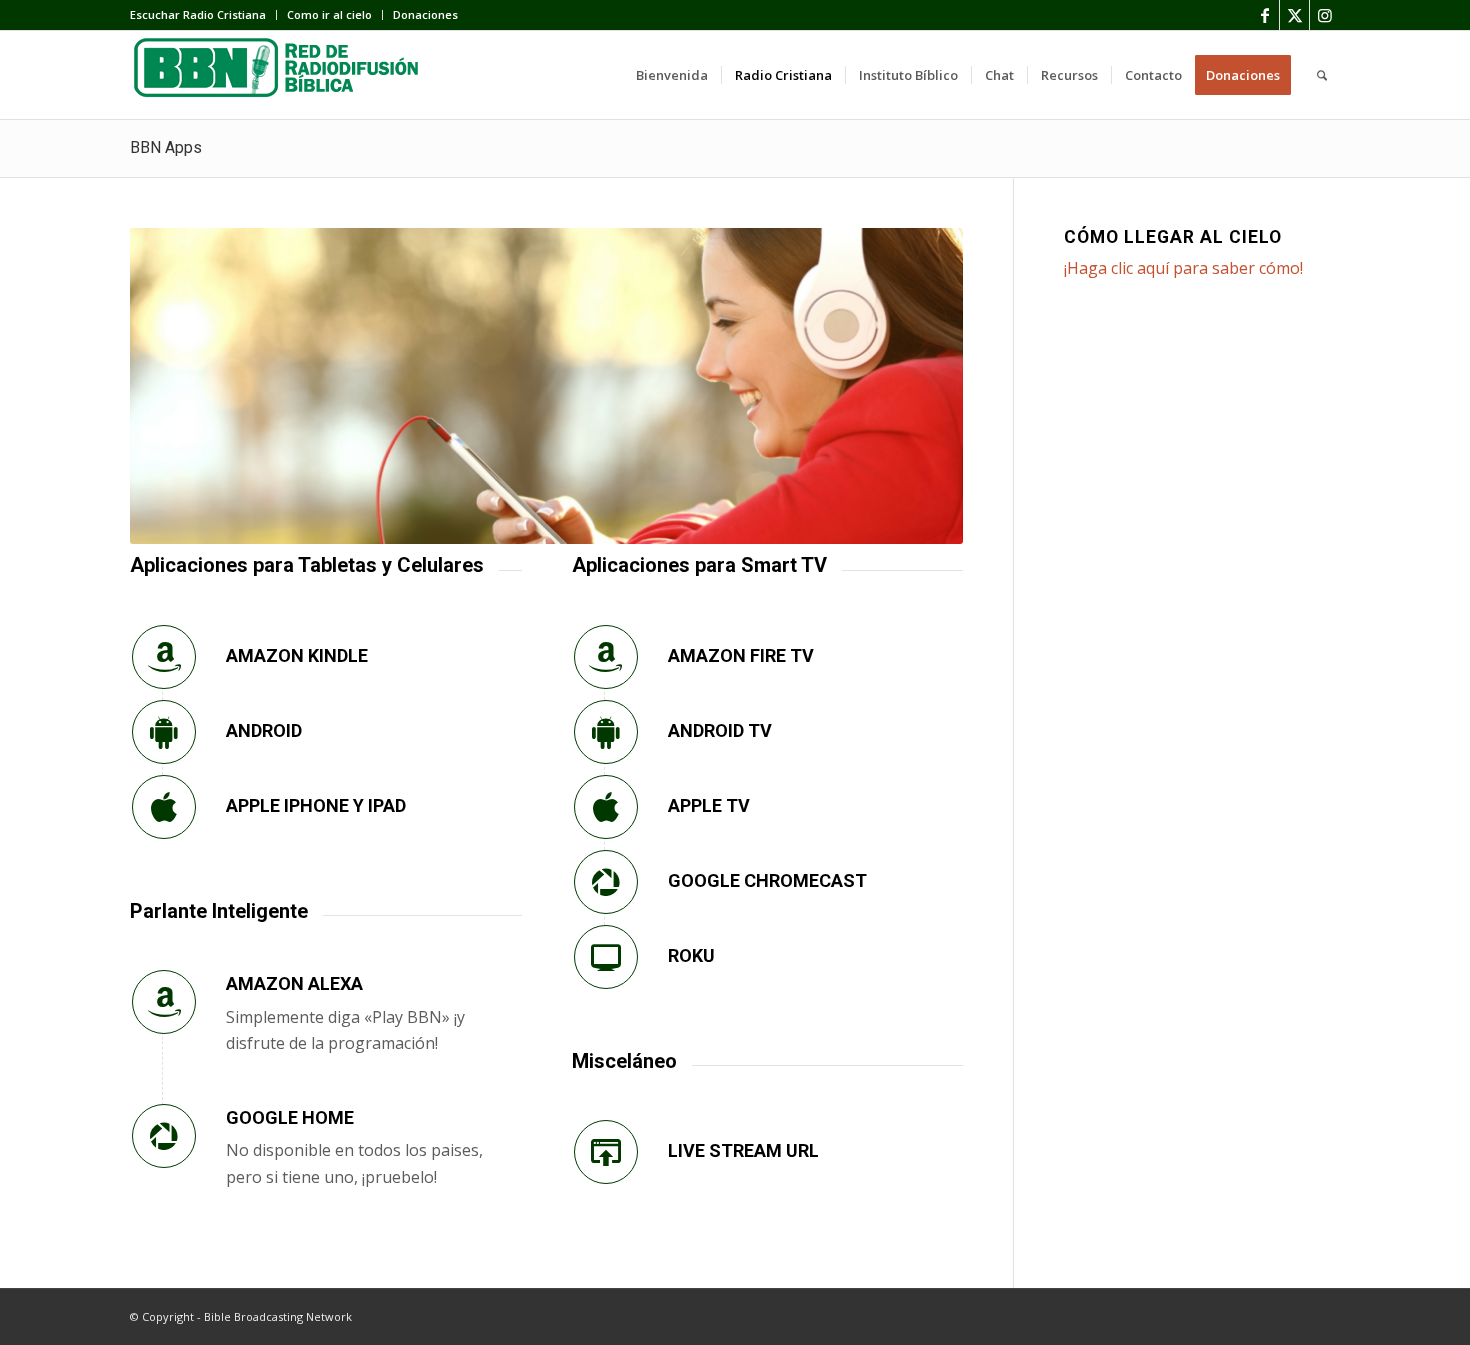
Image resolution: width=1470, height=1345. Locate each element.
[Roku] (606, 957)
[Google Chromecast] (606, 882)
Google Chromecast (767, 880)
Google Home (290, 1117)
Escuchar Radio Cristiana (198, 14)
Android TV (720, 730)
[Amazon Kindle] (164, 657)
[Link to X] (1294, 15)
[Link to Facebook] (1264, 15)
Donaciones (425, 14)
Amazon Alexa (294, 983)
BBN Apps (166, 147)
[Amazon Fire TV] (606, 657)
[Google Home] (164, 1136)
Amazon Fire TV (741, 655)
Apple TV (709, 805)
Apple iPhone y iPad (316, 805)
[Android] (164, 732)
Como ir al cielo (329, 14)
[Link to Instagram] (1325, 15)
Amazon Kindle (297, 655)
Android (264, 730)
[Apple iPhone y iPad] (164, 807)
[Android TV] (606, 732)
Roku (691, 955)
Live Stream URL (743, 1150)
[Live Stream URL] (606, 1152)
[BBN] (280, 75)
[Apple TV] (606, 807)
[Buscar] (1322, 75)
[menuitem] (203, 15)
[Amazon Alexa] (164, 1002)
